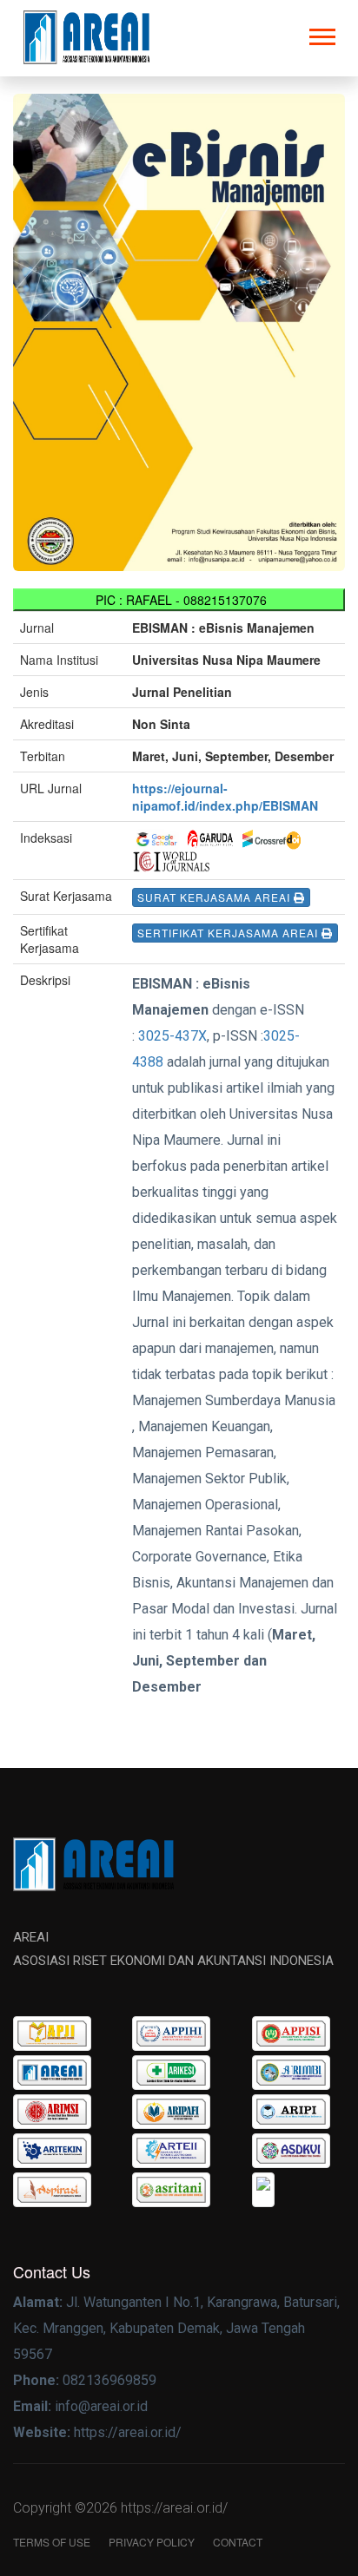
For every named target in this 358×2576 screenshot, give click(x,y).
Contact (238, 2542)
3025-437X (172, 1036)
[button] (321, 33)
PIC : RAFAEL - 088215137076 (179, 600)
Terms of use (52, 2542)
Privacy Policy (152, 2542)
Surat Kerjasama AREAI (215, 897)
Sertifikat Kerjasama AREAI (229, 933)
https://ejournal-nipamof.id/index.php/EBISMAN (225, 797)
